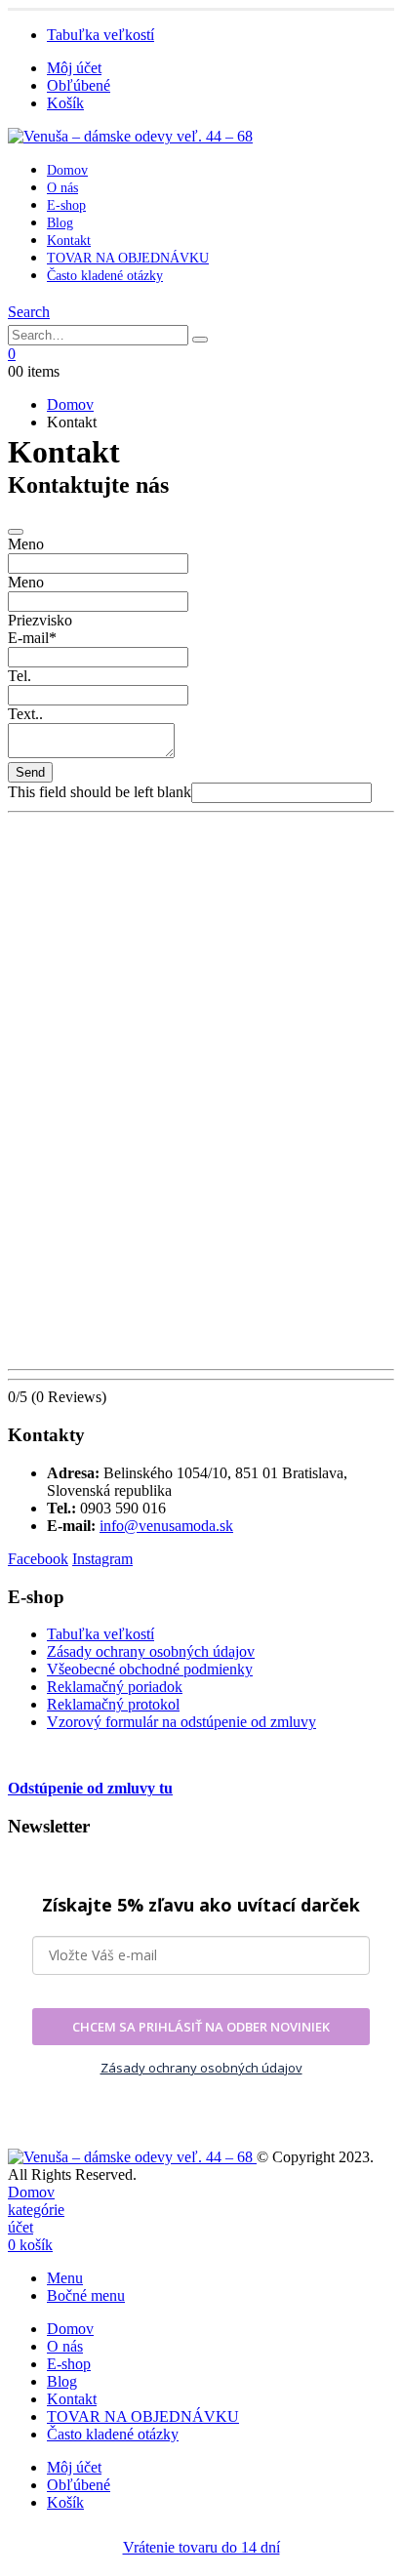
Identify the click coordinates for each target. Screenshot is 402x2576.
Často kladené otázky (105, 276)
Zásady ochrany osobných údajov (151, 1651)
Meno (26, 544)
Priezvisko (40, 620)
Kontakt (69, 241)
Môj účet (74, 68)
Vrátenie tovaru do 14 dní (201, 2547)
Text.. (25, 714)
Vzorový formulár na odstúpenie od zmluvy (181, 1722)
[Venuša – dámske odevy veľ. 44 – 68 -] (130, 136)
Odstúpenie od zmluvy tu (90, 1788)
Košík (65, 103)
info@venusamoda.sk (166, 1526)
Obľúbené (79, 85)
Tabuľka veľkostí (100, 35)
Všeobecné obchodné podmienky (150, 1669)
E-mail (32, 638)
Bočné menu (86, 2295)
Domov (67, 170)
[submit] (16, 532)
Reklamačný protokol (113, 1704)
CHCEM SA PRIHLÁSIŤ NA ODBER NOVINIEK (201, 2027)
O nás (62, 188)
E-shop (66, 205)
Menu (65, 2278)
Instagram (102, 1559)
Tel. (20, 676)
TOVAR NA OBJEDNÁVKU (128, 258)
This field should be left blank (100, 792)
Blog (60, 223)
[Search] (200, 340)
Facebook (38, 1559)
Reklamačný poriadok (115, 1687)
